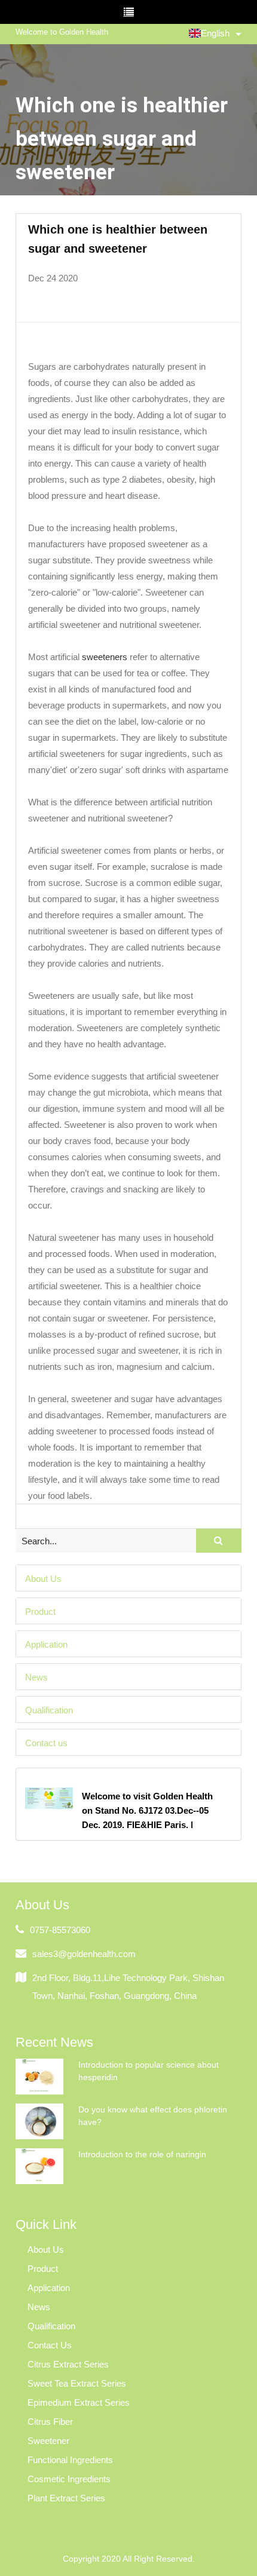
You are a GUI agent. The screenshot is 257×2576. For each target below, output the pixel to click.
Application (46, 1644)
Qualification (49, 1709)
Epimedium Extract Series (79, 2402)
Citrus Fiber (50, 2422)
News (36, 1677)
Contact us (46, 1742)
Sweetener (48, 2441)
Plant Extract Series (66, 2498)
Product (40, 1611)
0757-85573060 (60, 1930)
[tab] (128, 1578)
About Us (43, 1578)
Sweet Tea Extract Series (77, 2383)
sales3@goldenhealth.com (84, 1954)
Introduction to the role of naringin (142, 2154)
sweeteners (105, 657)
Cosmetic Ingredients (69, 2479)
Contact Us (50, 2345)
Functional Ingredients (70, 2460)
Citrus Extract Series (68, 2364)
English (215, 33)
